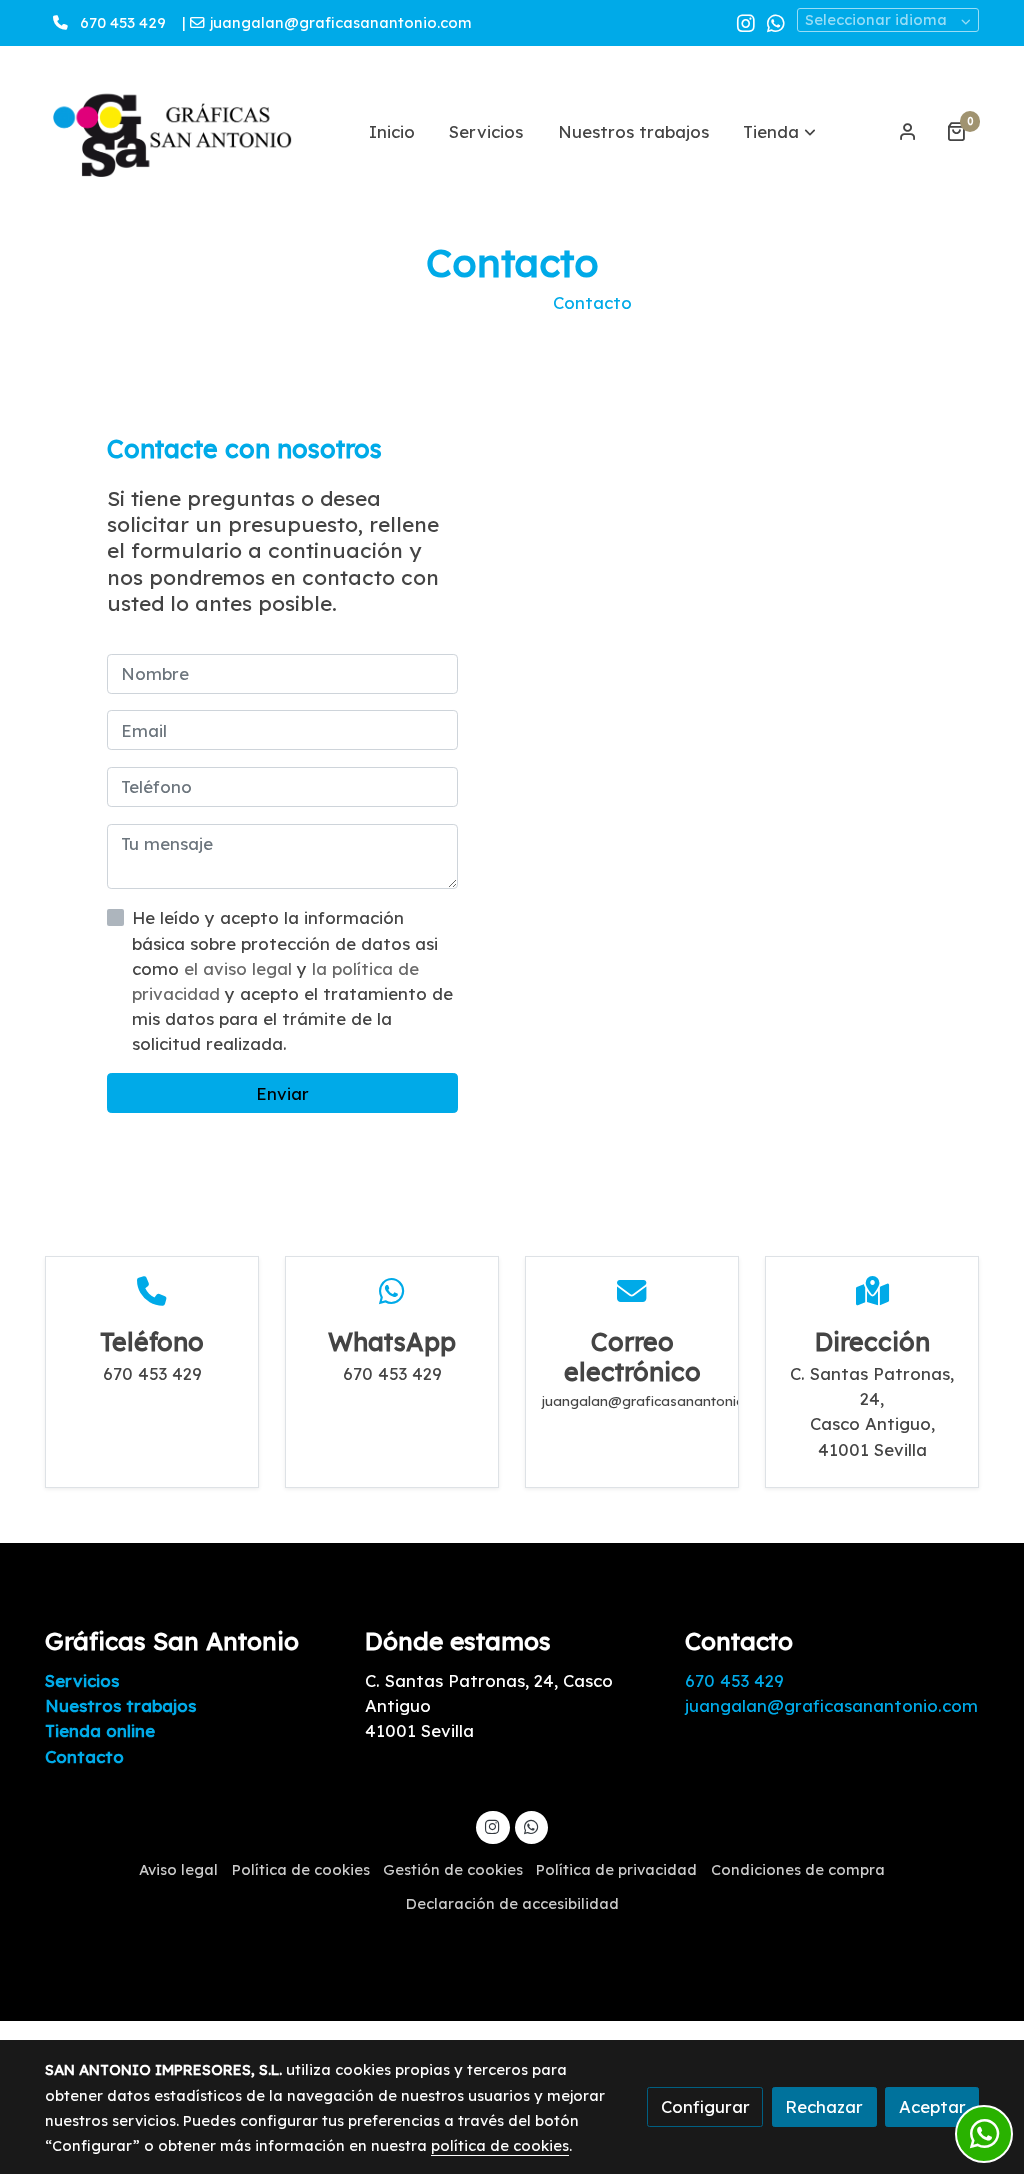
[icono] (152, 1292)
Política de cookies (301, 1869)
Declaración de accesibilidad (512, 1903)
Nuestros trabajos (120, 1705)
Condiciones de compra (798, 1869)
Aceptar (932, 2106)
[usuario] (908, 131)
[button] (780, 131)
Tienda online (100, 1730)
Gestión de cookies (453, 1869)
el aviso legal (240, 968)
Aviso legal (178, 1869)
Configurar (705, 2106)
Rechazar (824, 2106)
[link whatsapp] (776, 22)
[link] (173, 131)
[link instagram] (746, 22)
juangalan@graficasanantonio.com (343, 22)
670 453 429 (123, 22)
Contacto (84, 1756)
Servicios (82, 1680)
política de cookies (500, 2145)
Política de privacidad (616, 1869)
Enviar (282, 1093)
